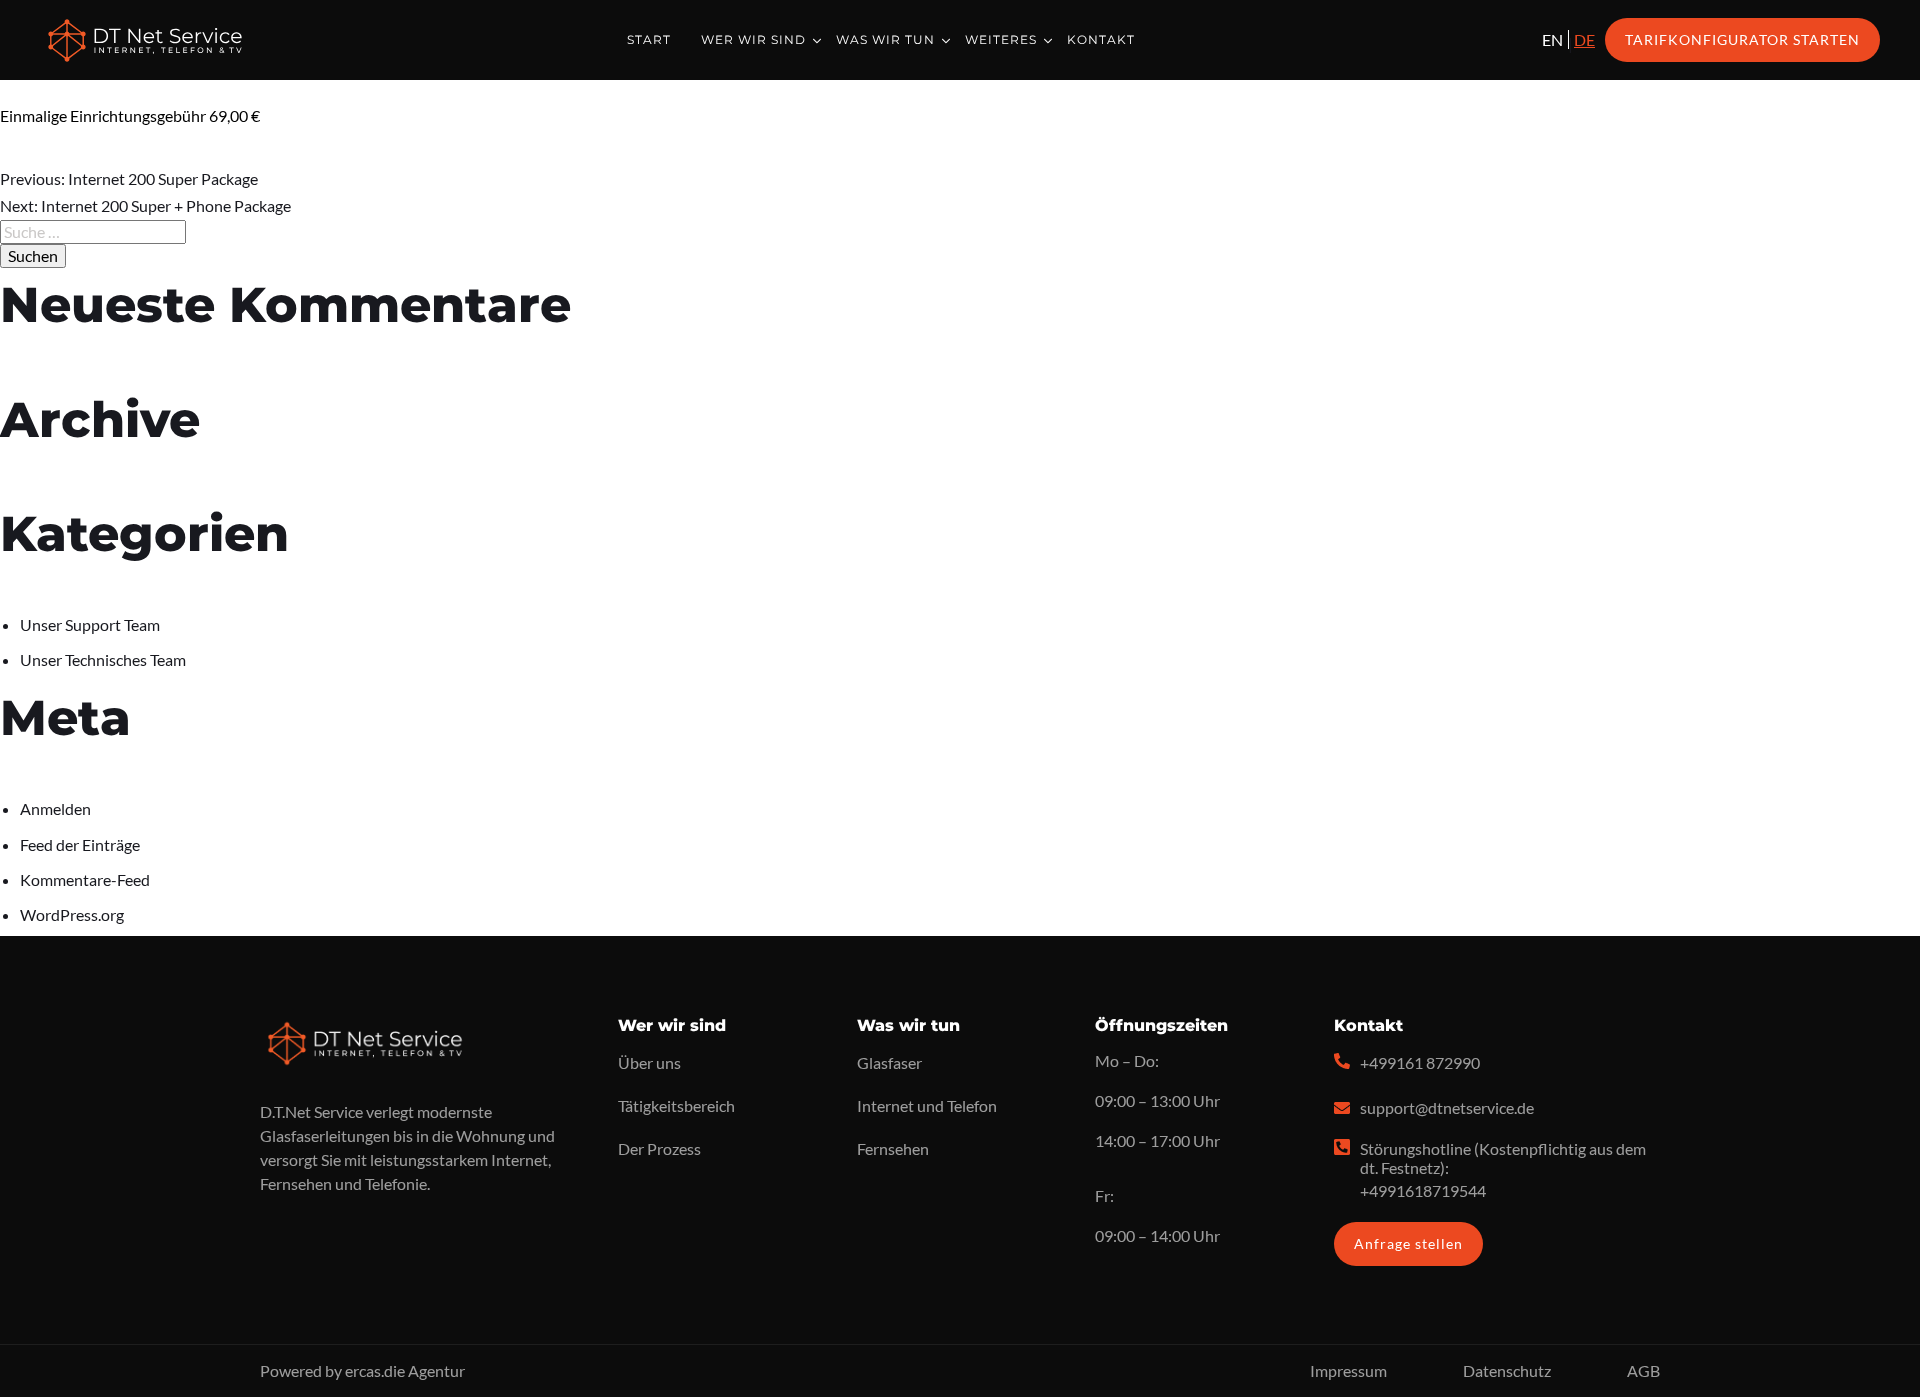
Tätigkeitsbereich (676, 1105)
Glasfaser (889, 1062)
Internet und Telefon (927, 1105)
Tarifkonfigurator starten (1742, 39)
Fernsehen (893, 1148)
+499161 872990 (1420, 1062)
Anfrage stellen (1408, 1243)
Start (649, 39)
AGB (1643, 1370)
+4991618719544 (1423, 1190)
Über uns (649, 1062)
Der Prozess (659, 1148)
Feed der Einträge (80, 844)
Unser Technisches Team (103, 659)
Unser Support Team (90, 624)
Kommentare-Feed (85, 879)
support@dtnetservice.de (1447, 1107)
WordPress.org (72, 914)
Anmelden (55, 808)
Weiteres (1001, 39)
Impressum (1348, 1370)
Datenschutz (1507, 1370)
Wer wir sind (753, 39)
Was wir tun (885, 39)
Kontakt (1101, 39)
